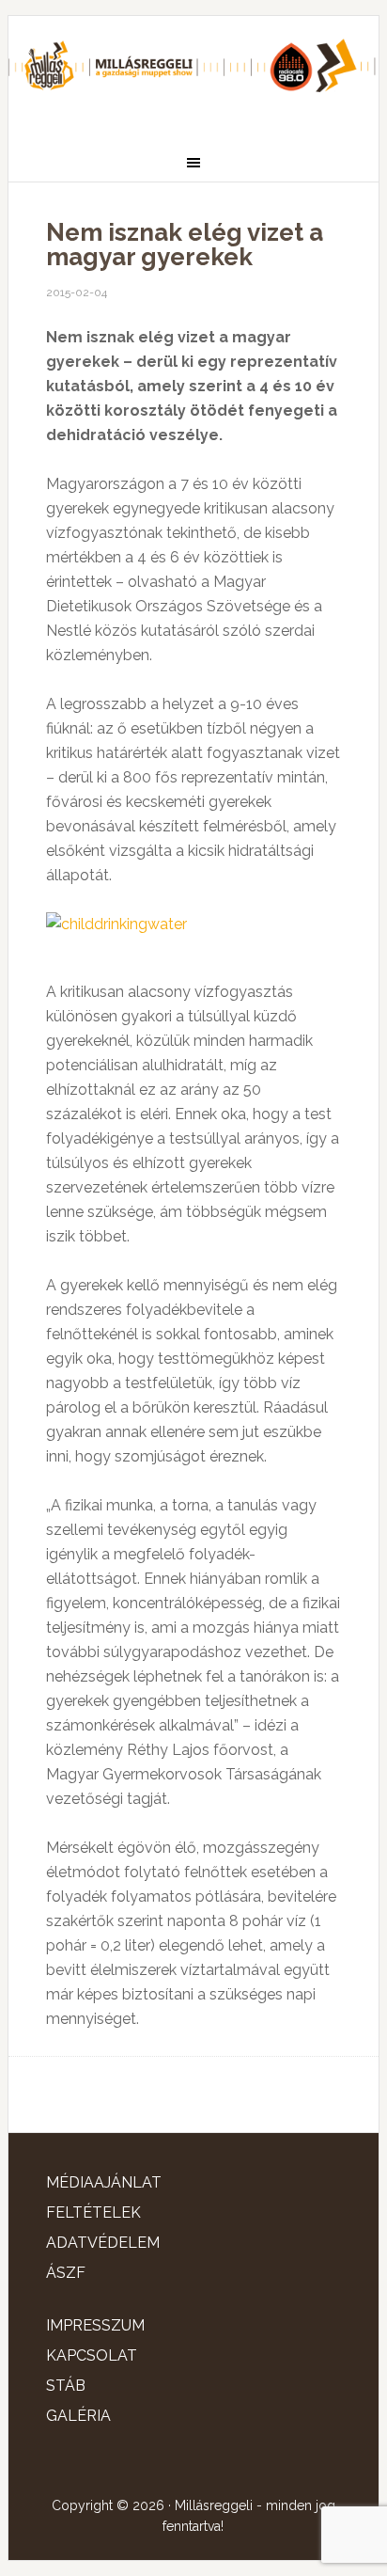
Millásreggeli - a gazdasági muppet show (193, 72)
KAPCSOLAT (92, 2355)
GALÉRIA (78, 2416)
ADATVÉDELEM (103, 2243)
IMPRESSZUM (95, 2325)
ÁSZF (66, 2273)
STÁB (66, 2386)
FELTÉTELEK (93, 2213)
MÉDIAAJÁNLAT (104, 2182)
